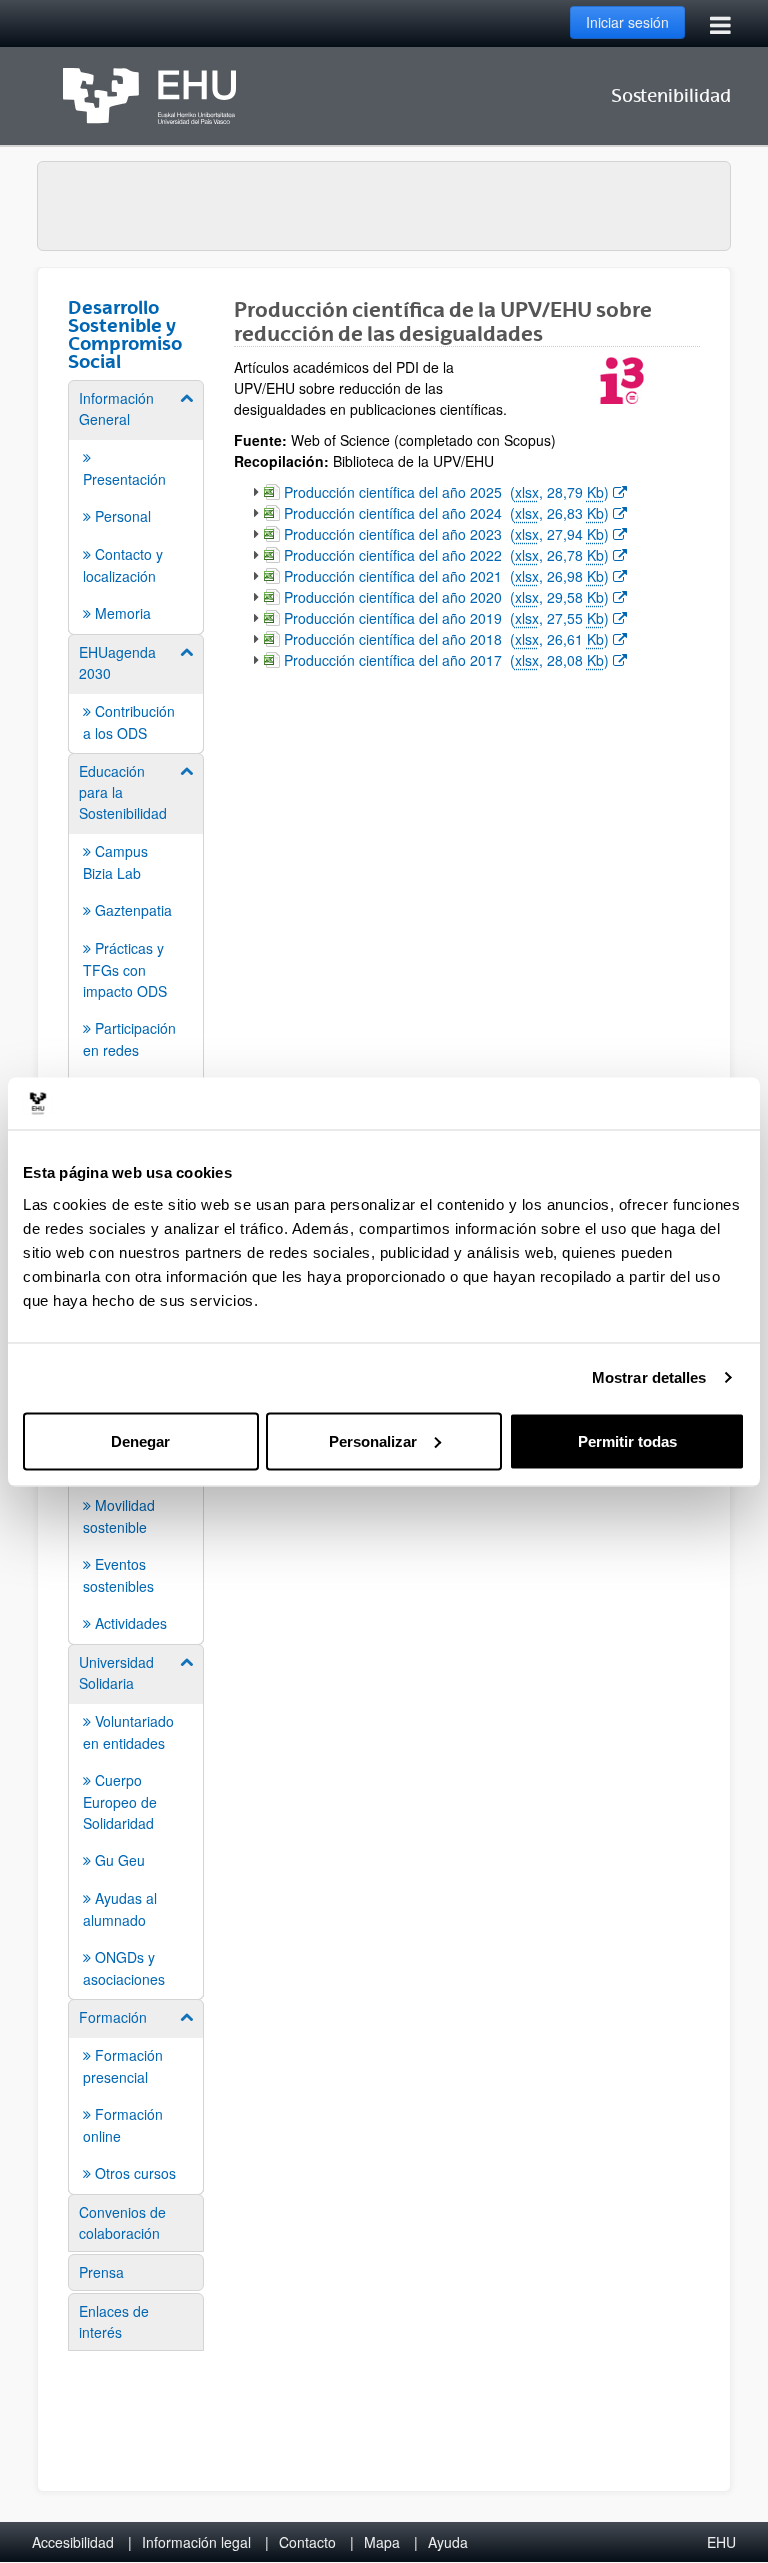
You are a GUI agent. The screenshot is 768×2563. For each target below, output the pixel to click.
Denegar (140, 1440)
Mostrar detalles (649, 1377)
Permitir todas (627, 1440)
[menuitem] (136, 506)
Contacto (307, 2542)
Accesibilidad (73, 2542)
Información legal (196, 2542)
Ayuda (448, 2542)
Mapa (382, 2542)
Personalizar (373, 1440)
